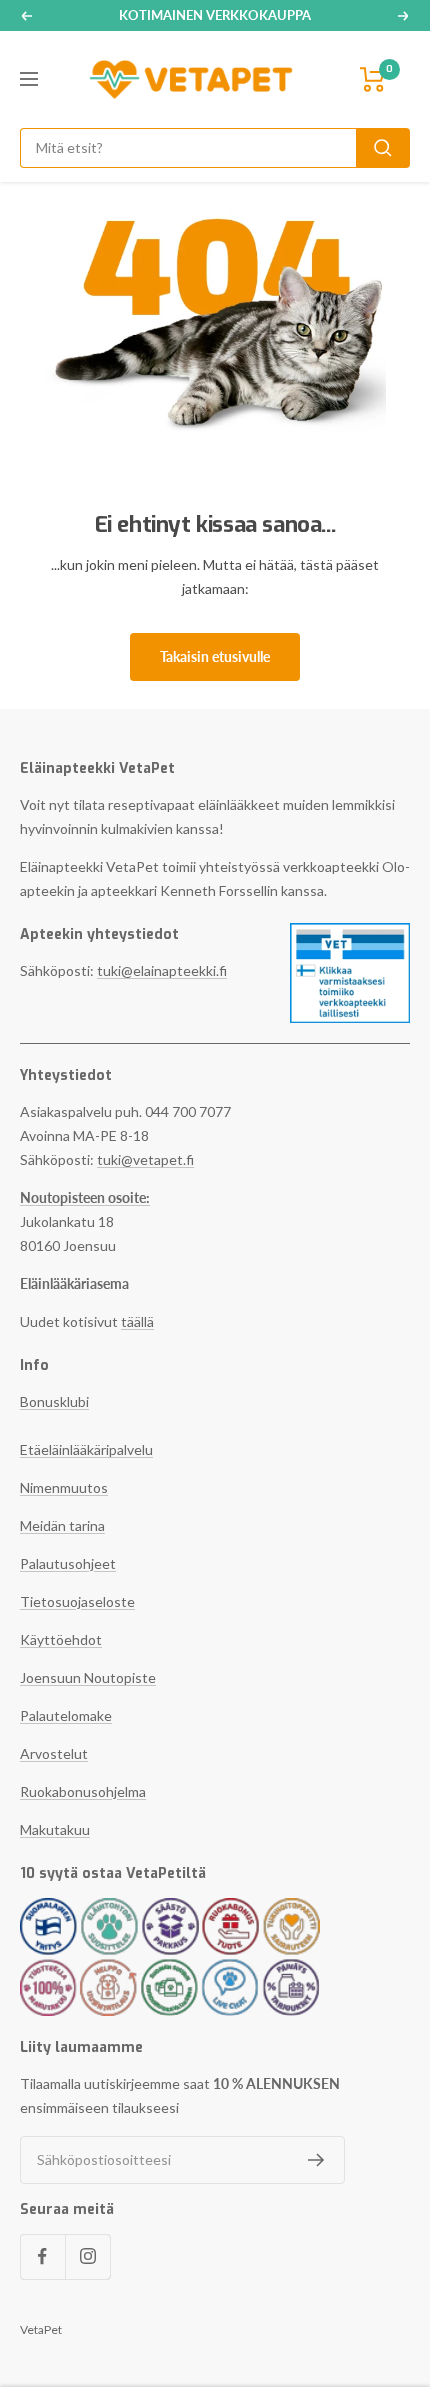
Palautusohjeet (68, 1563)
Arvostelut (54, 1753)
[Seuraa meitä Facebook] (42, 2256)
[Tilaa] (316, 2160)
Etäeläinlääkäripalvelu (86, 1449)
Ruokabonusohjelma (83, 1791)
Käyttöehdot (61, 1639)
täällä (137, 1321)
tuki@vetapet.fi (145, 1159)
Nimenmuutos (64, 1487)
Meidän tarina (62, 1525)
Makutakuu (55, 1829)
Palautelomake (66, 1715)
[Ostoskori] (373, 79)
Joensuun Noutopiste (88, 1677)
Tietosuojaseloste (77, 1601)
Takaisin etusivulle (215, 656)
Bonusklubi (54, 1401)
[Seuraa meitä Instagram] (87, 2256)
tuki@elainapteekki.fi (162, 970)
